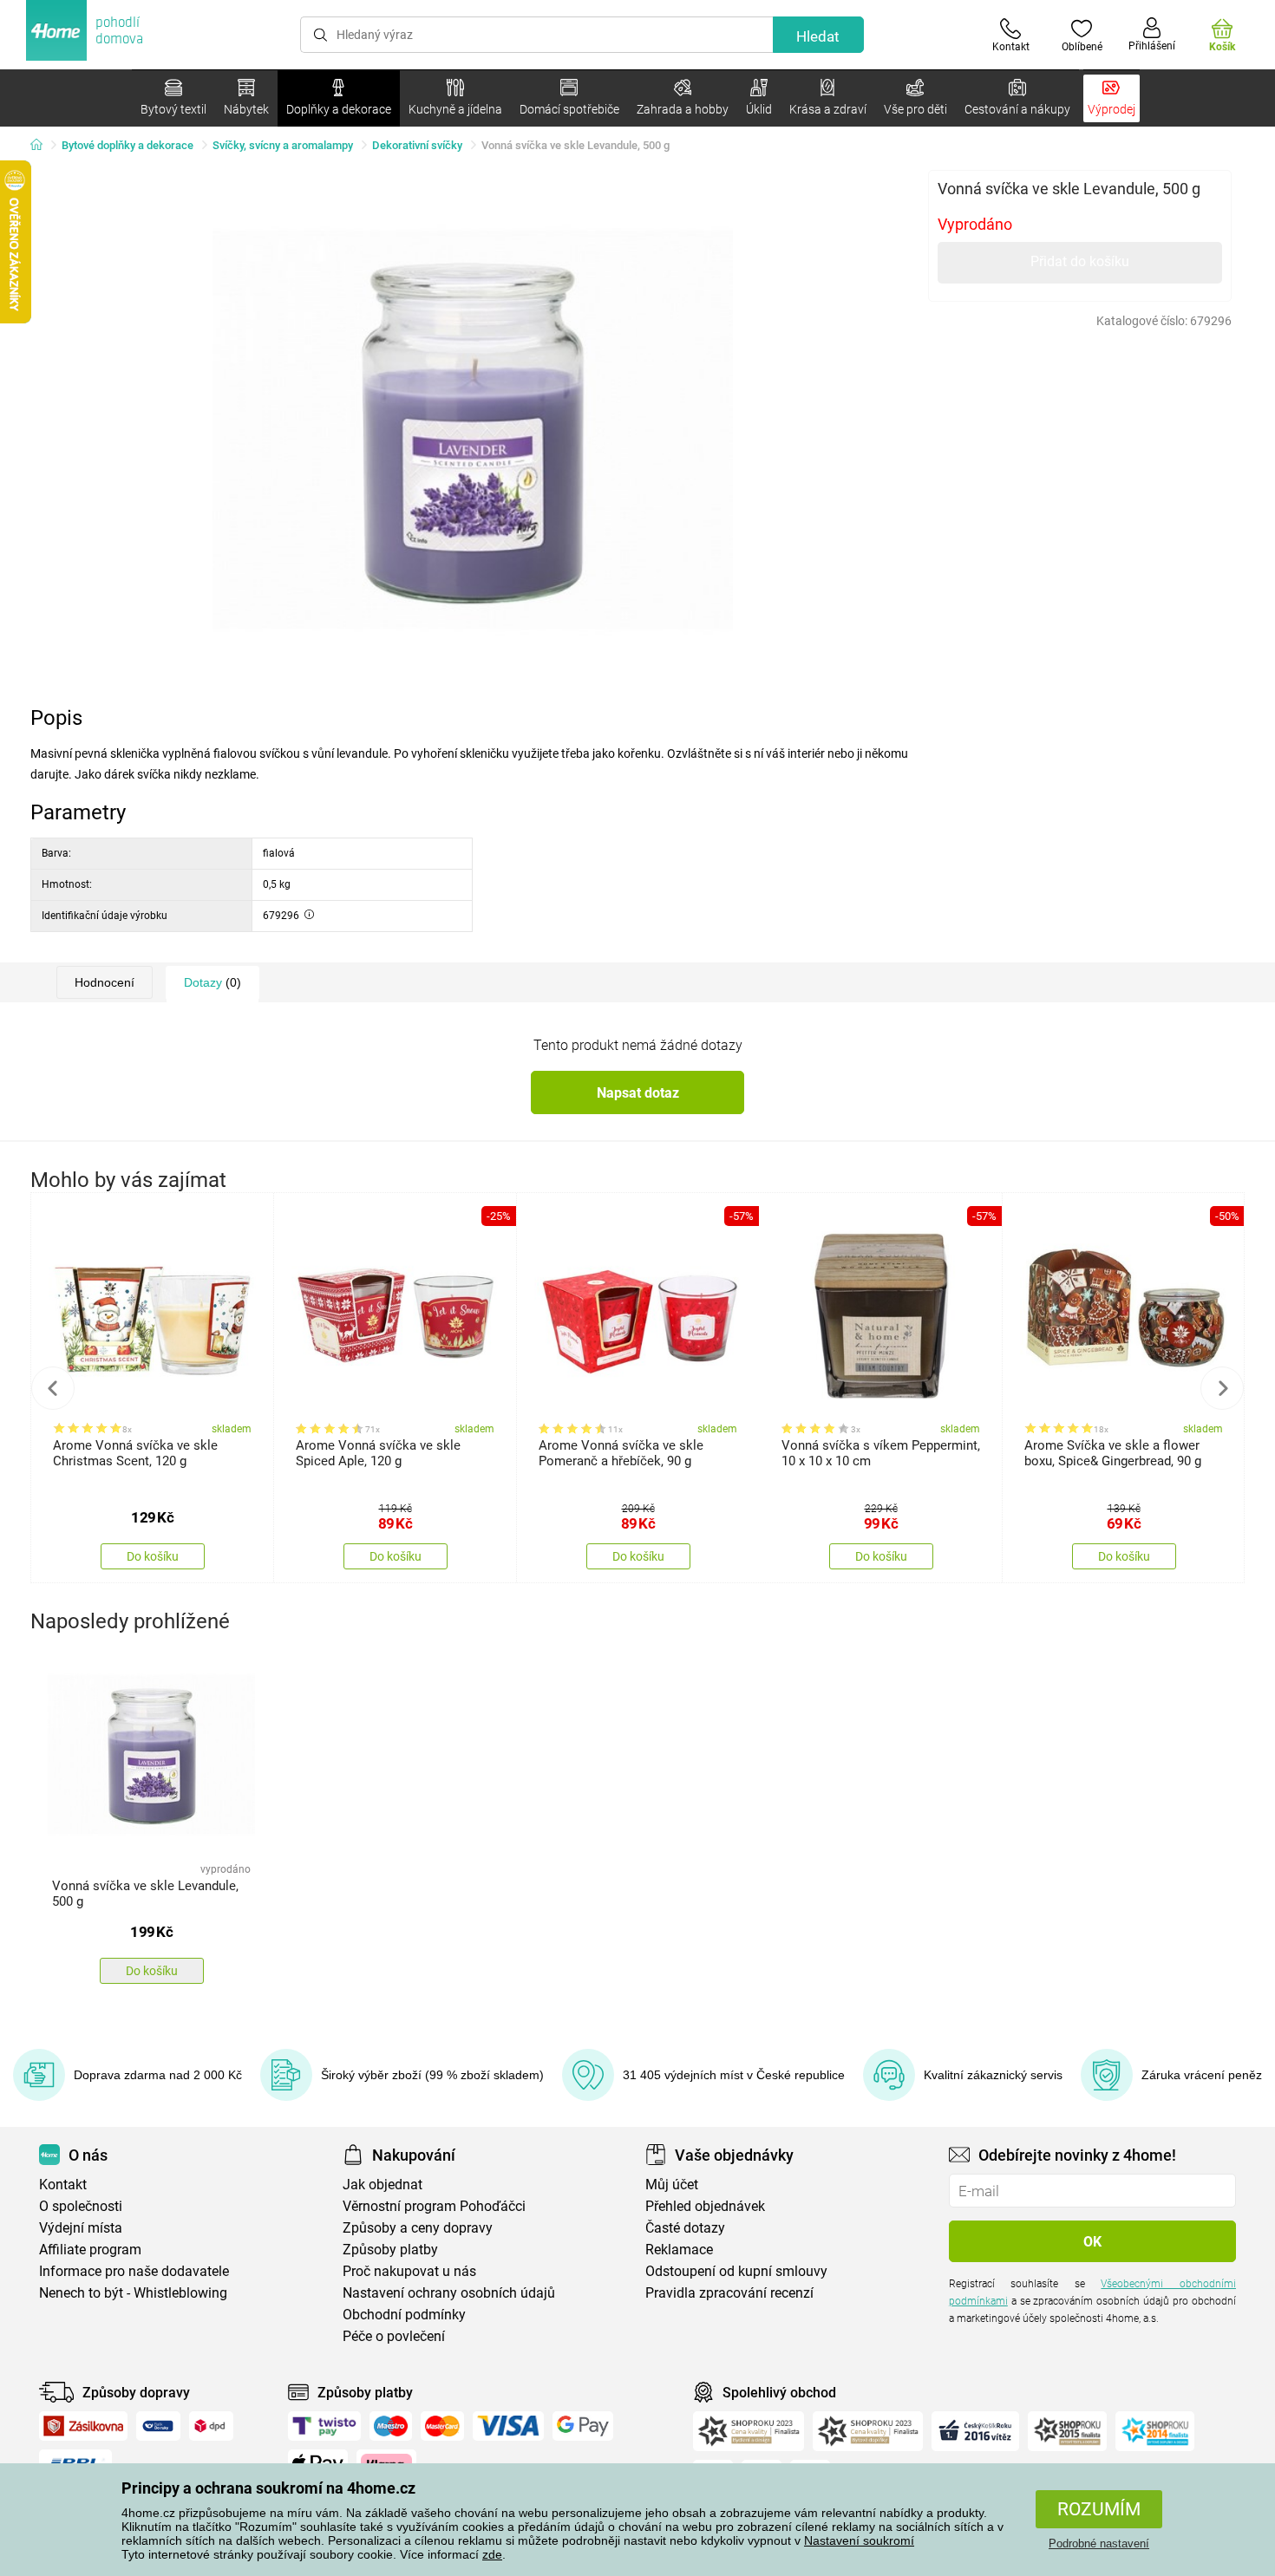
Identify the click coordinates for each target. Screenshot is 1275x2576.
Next (1222, 1388)
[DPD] (212, 2426)
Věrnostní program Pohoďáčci (434, 2206)
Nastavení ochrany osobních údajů (449, 2293)
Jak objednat (382, 2185)
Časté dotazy (685, 2228)
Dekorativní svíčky (417, 145)
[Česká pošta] (158, 2426)
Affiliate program (90, 2250)
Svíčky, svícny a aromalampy (283, 145)
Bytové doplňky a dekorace (127, 145)
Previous (53, 1388)
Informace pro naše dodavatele (134, 2271)
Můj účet (672, 2185)
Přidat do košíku (1080, 261)
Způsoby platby (390, 2250)
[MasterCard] (443, 2426)
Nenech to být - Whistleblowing (133, 2293)
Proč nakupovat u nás (409, 2271)
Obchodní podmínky (404, 2315)
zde (492, 2554)
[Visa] (508, 2426)
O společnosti (81, 2206)
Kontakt (63, 2185)
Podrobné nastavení (1099, 2543)
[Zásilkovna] (83, 2426)
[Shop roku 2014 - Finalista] (1155, 2431)
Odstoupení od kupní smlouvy (736, 2271)
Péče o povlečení (394, 2336)
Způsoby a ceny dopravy (418, 2228)
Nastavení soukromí (859, 2540)
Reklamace (679, 2250)
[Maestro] (391, 2426)
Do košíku (153, 1556)
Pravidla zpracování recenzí (729, 2293)
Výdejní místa (81, 2228)
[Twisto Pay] (324, 2426)
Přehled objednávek (705, 2206)
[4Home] (42, 146)
